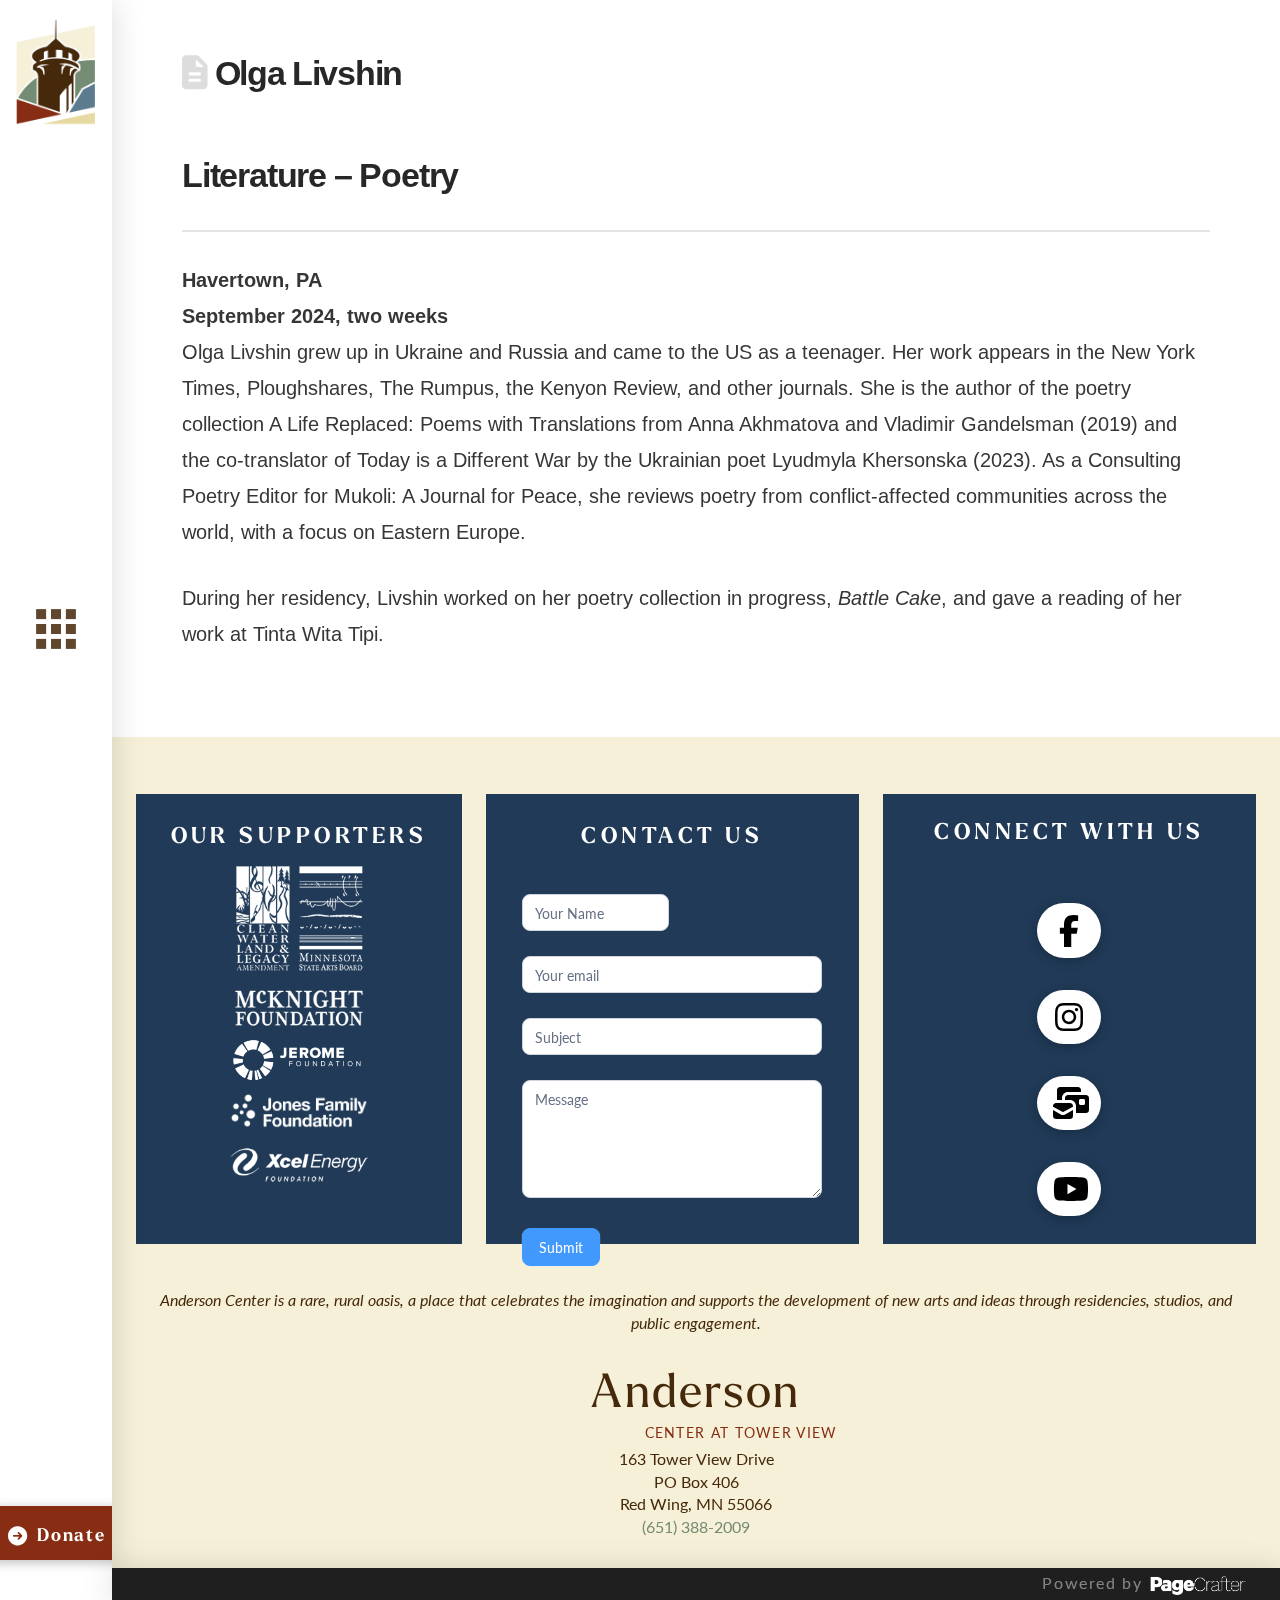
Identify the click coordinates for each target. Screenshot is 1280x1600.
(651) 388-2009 (696, 1526)
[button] (56, 629)
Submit (561, 1247)
